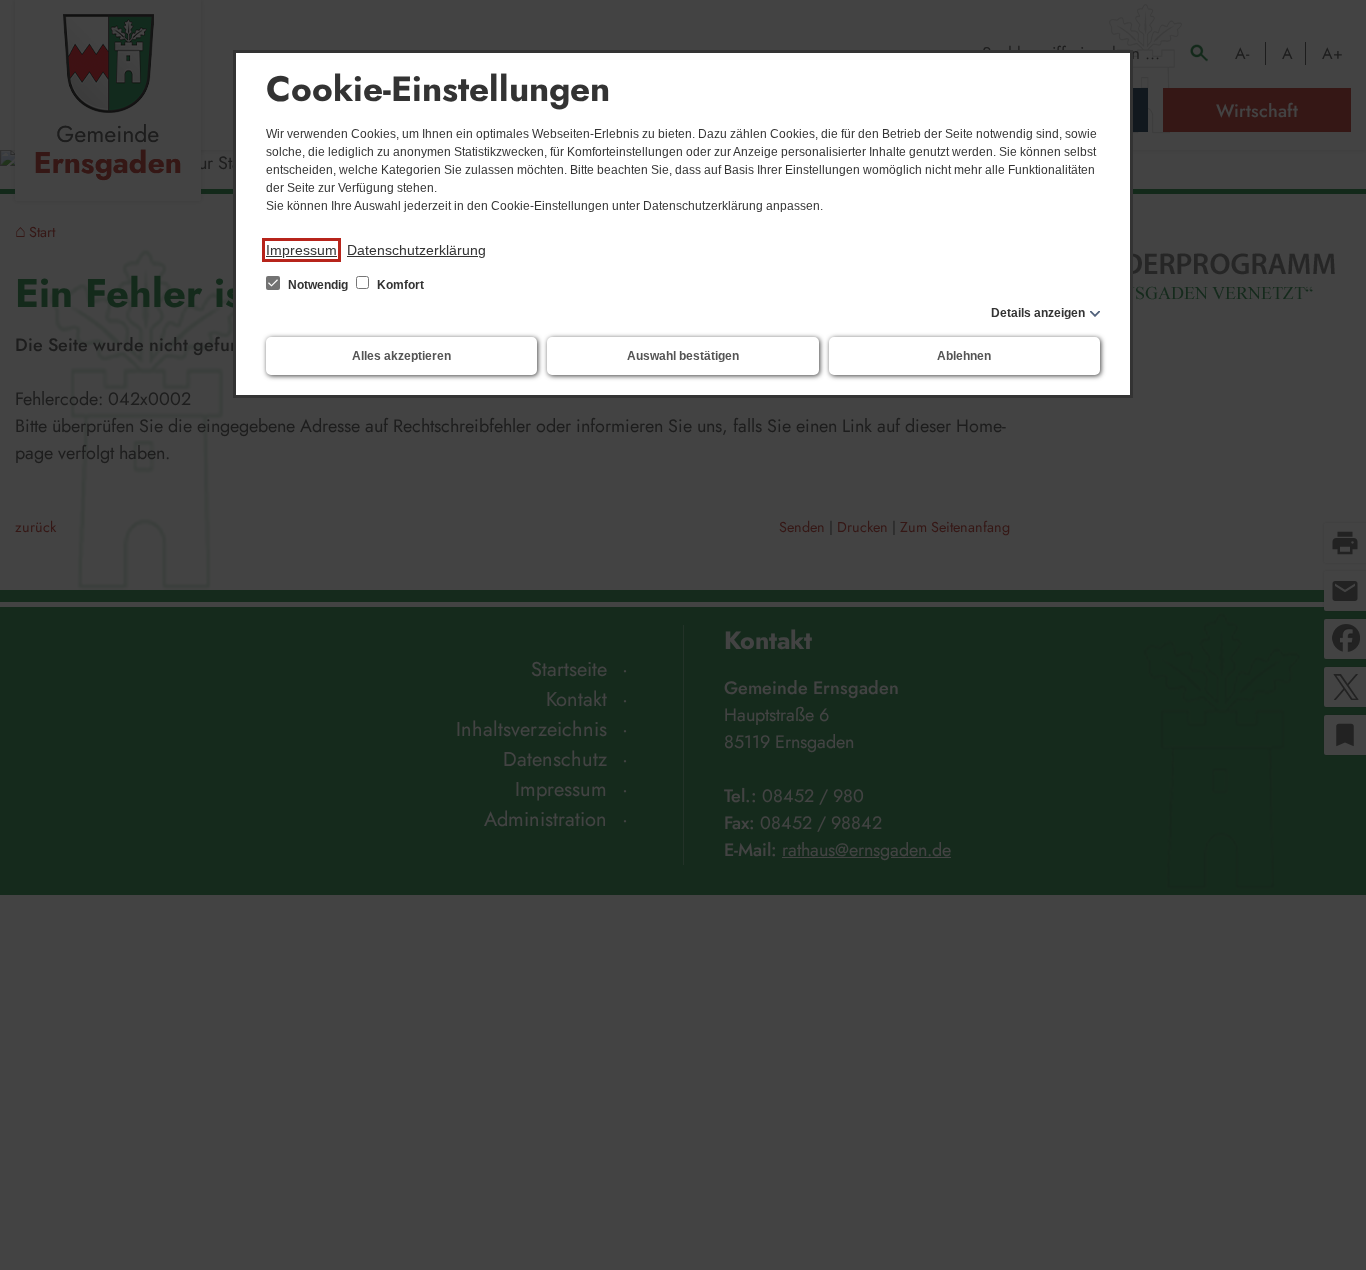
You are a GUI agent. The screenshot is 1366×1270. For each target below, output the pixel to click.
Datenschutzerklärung (416, 250)
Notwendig (318, 285)
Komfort (399, 285)
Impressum (301, 250)
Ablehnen (964, 356)
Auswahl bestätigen (683, 356)
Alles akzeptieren (401, 356)
